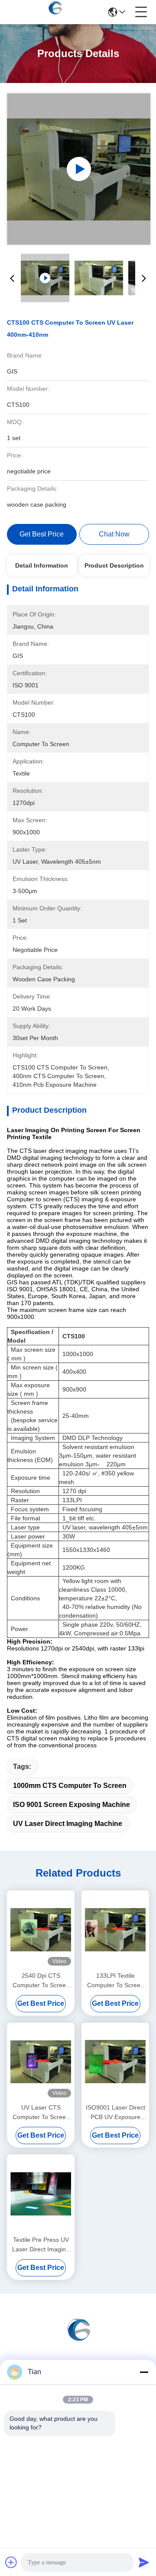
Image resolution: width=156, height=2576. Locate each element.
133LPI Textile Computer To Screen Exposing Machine (115, 1981)
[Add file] (11, 2562)
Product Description (114, 565)
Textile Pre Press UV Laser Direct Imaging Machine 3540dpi (41, 2245)
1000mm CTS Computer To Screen (70, 1786)
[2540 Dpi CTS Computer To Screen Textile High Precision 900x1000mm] (41, 1930)
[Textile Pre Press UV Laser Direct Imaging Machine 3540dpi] (41, 2194)
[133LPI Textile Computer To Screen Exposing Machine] (115, 1930)
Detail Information (42, 565)
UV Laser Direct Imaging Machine (68, 1824)
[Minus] (144, 2372)
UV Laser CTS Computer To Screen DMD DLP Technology (41, 2113)
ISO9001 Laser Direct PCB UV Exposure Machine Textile (115, 2113)
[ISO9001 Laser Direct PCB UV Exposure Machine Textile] (115, 2062)
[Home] (78, 2339)
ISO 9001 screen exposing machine (71, 1805)
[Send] (144, 2562)
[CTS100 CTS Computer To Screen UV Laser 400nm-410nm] (79, 169)
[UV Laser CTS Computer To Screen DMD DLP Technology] (41, 2062)
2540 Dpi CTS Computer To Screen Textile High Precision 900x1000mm (41, 1981)
